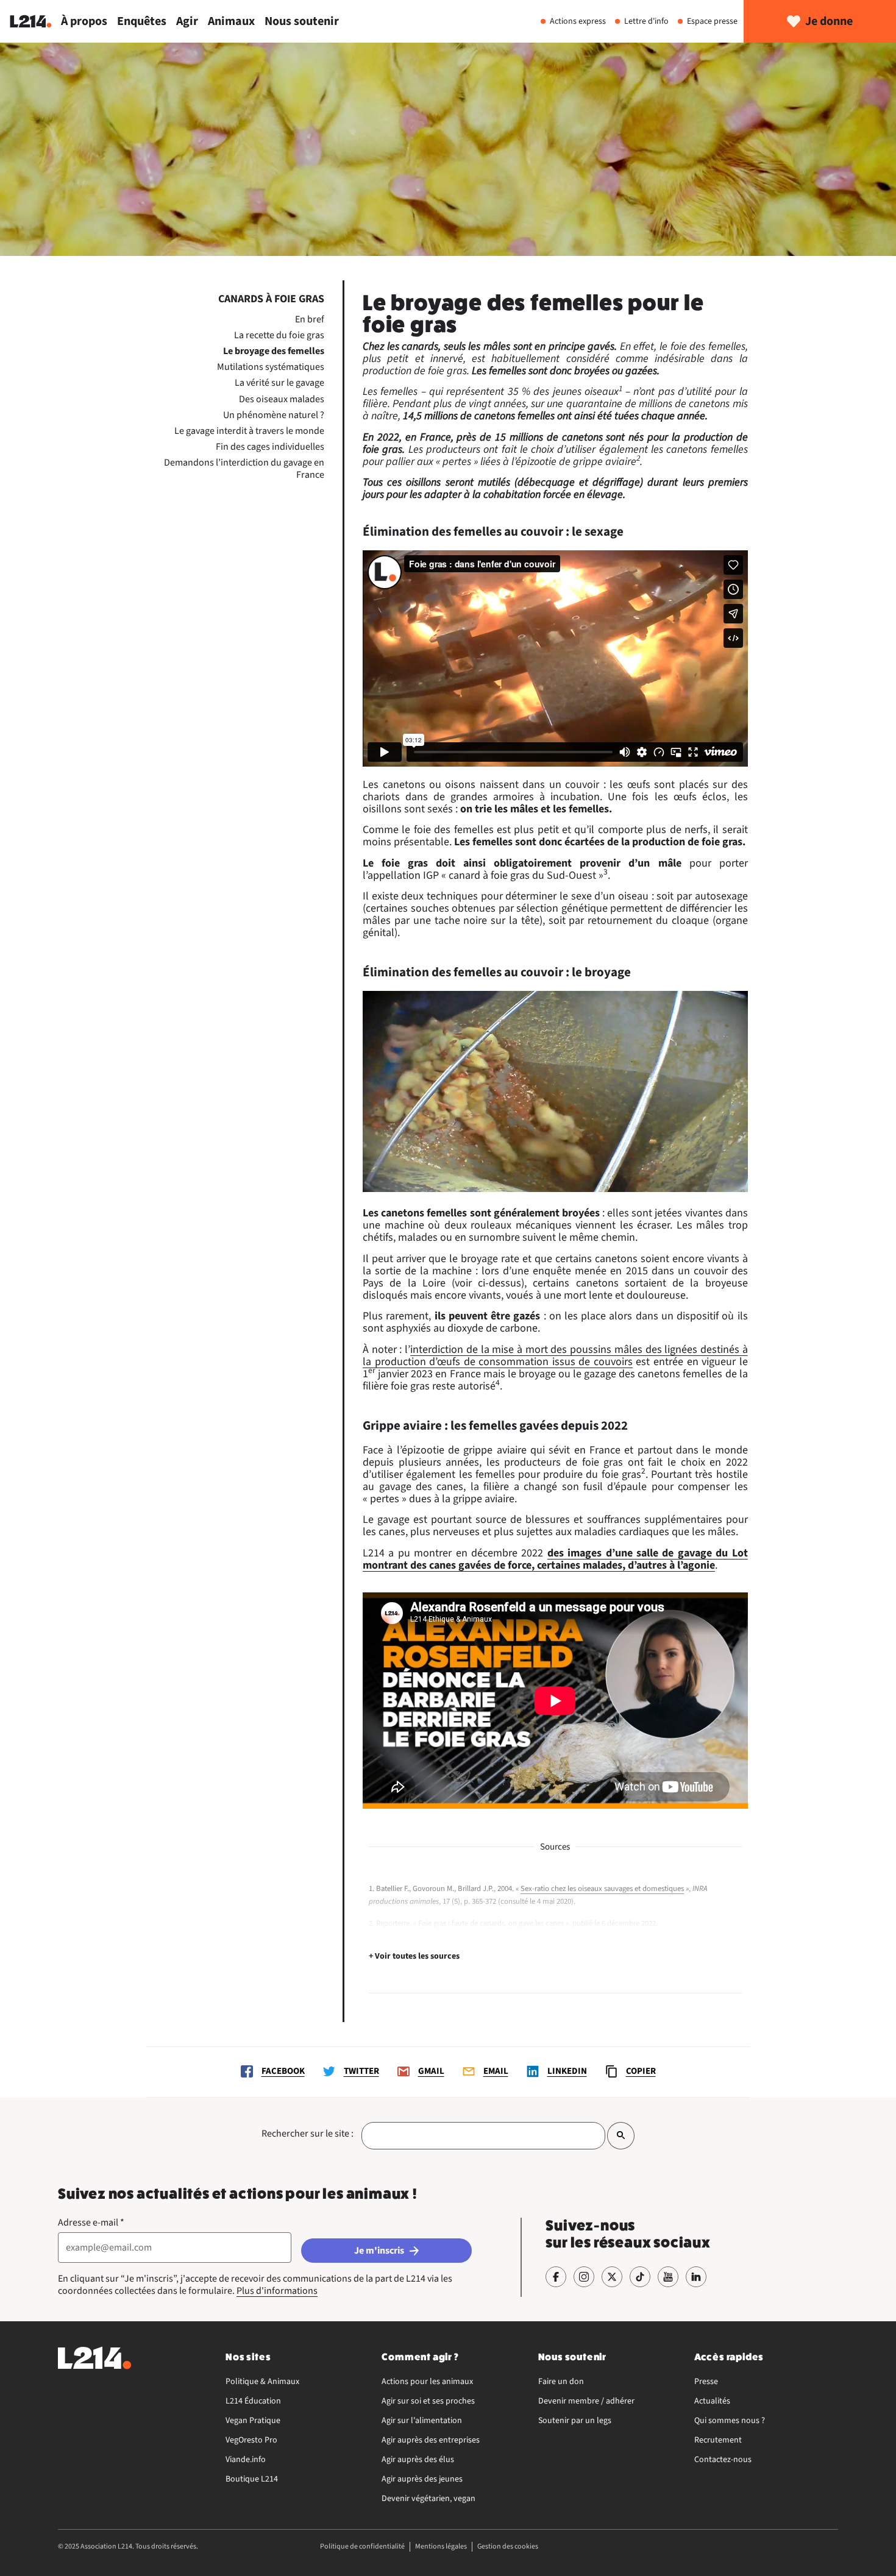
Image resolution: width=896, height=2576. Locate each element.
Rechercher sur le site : (308, 2134)
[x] (612, 2277)
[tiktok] (640, 2277)
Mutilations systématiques (271, 367)
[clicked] (621, 2136)
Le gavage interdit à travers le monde (249, 431)
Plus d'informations (277, 2291)
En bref (310, 319)
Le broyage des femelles (274, 351)
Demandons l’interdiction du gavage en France (244, 469)
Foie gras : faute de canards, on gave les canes (491, 1923)
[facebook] (556, 2277)
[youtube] (668, 2277)
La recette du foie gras (279, 335)
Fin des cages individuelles (270, 447)
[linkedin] (696, 2277)
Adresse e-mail (91, 2223)
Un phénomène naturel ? (274, 415)
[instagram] (584, 2277)
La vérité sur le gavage (279, 383)
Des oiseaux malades (282, 399)
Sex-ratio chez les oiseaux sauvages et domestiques (602, 1889)
